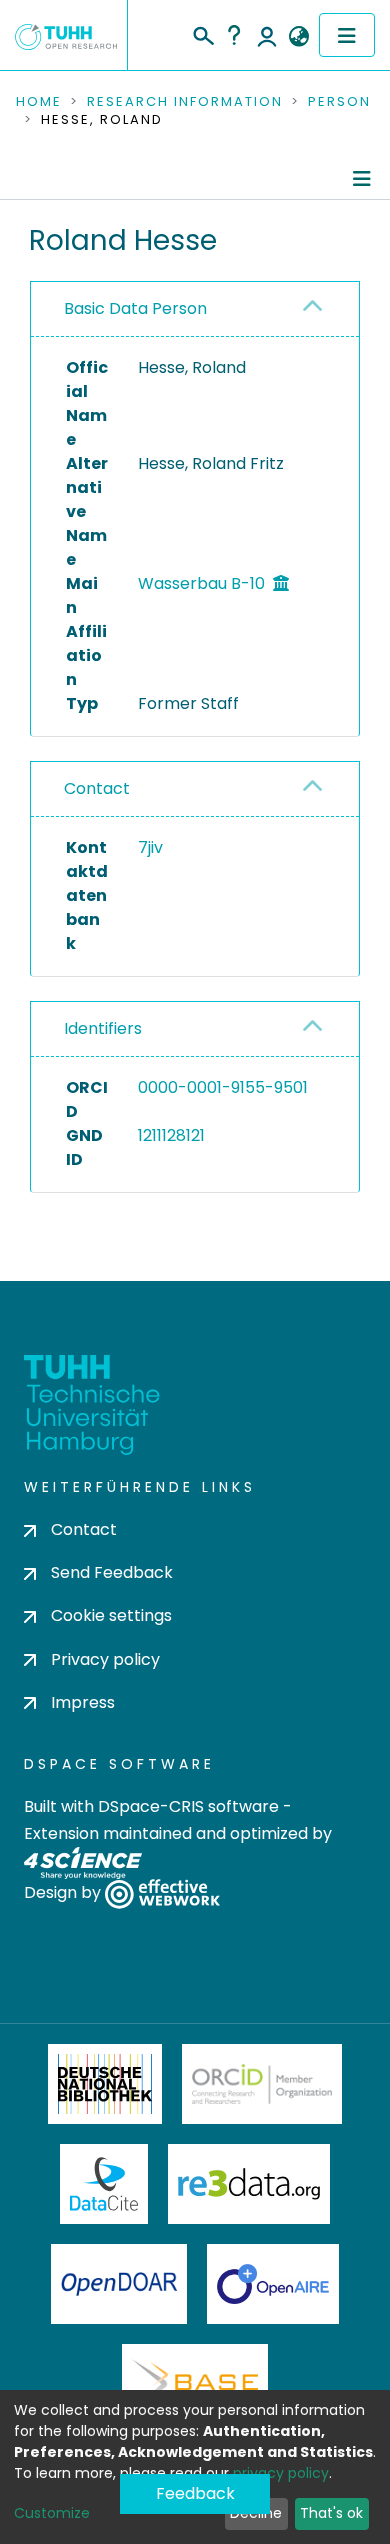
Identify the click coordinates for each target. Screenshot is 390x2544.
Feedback (195, 2493)
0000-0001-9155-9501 (223, 1087)
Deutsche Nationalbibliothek (105, 2084)
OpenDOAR (119, 2284)
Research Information (185, 102)
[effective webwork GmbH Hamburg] (162, 1893)
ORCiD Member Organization (262, 2084)
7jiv (150, 847)
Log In (267, 35)
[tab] (195, 309)
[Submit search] (202, 33)
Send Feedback (112, 1572)
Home (39, 102)
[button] (298, 37)
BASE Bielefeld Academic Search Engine (195, 2384)
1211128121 (171, 1135)
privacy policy (281, 2473)
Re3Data (249, 2184)
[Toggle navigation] (347, 35)
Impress (83, 1702)
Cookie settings (111, 1615)
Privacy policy (105, 1659)
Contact (97, 788)
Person (339, 102)
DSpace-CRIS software (188, 1806)
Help (234, 35)
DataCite (104, 2184)
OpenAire (273, 2284)
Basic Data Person (135, 308)
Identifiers (103, 1028)
